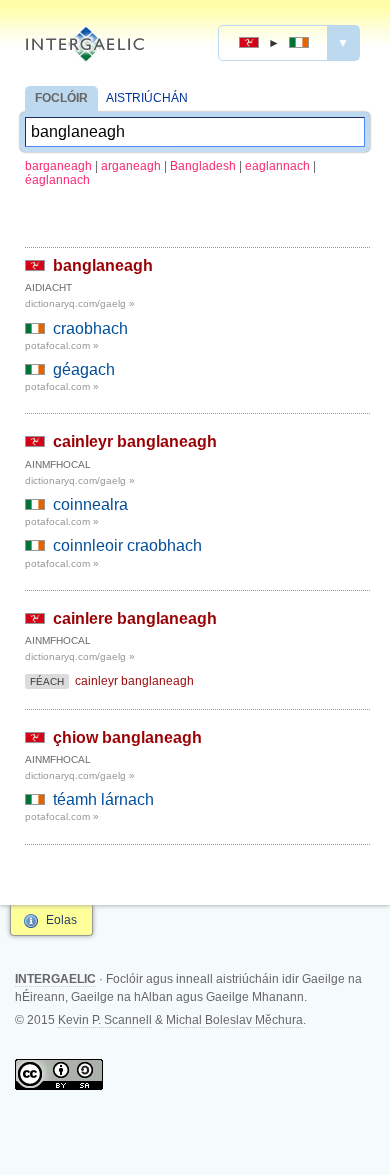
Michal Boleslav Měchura (234, 1020)
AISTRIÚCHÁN (147, 98)
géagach (84, 369)
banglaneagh (103, 265)
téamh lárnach (103, 799)
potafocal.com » (62, 345)
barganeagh (58, 166)
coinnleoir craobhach (127, 545)
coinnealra (90, 504)
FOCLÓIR (61, 98)
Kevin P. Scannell (105, 1020)
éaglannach (57, 180)
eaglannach (277, 166)
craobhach (90, 328)
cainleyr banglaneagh (135, 441)
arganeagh (131, 166)
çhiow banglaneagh (127, 737)
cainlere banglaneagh (135, 618)
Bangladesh (203, 166)
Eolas (61, 920)
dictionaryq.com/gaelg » (80, 303)
